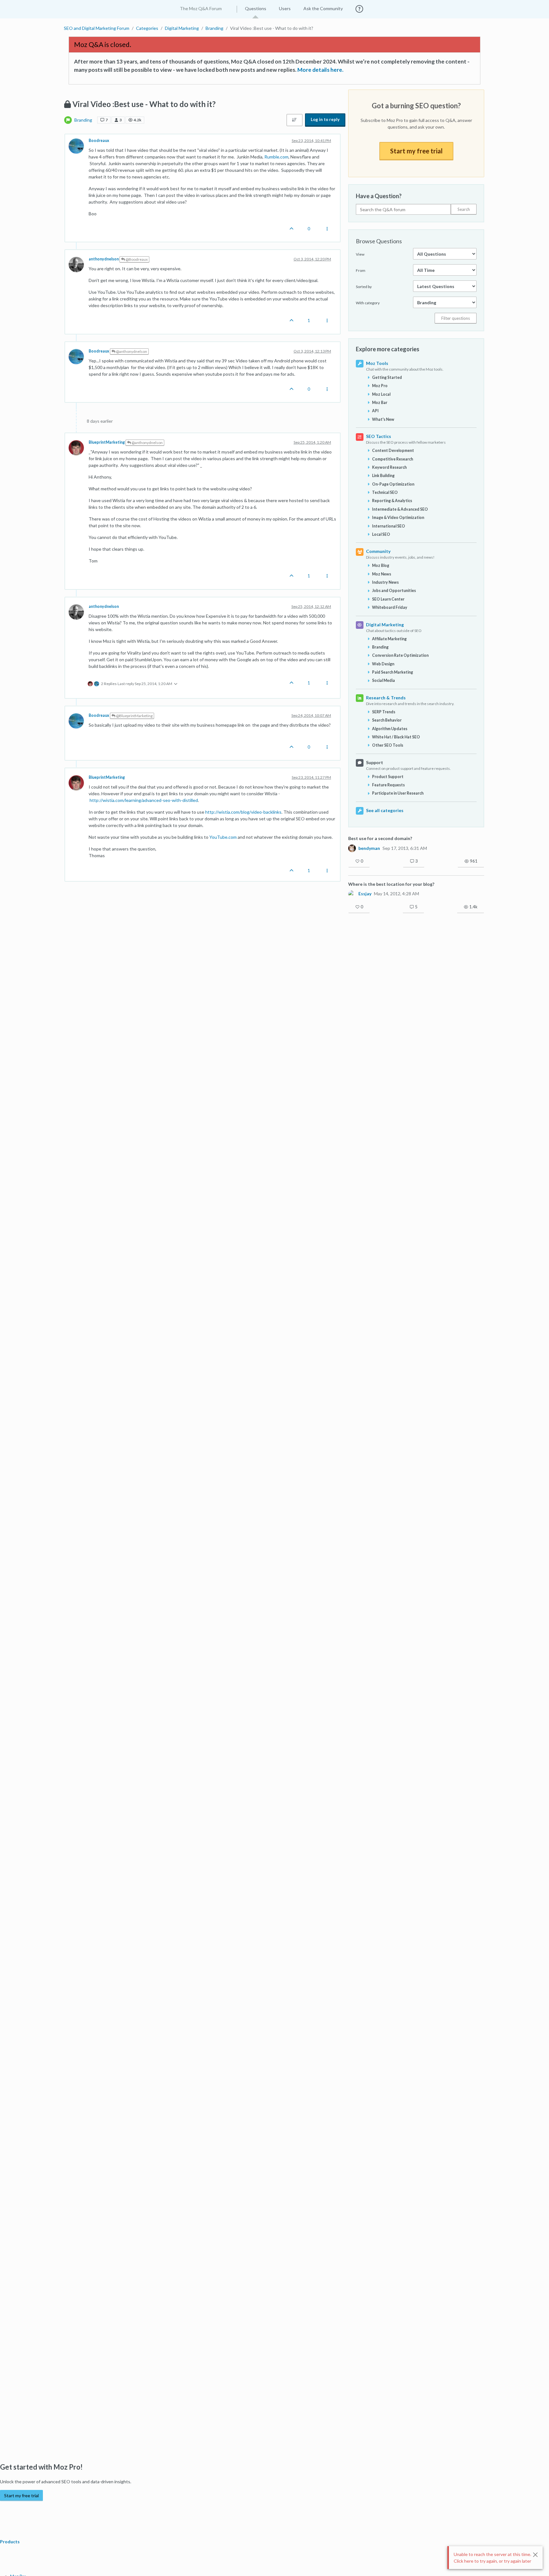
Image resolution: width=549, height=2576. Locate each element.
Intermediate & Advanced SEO (400, 509)
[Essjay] (352, 894)
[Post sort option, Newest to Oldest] (295, 120)
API (375, 411)
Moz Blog (381, 565)
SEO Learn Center (388, 599)
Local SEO (381, 534)
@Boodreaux (136, 259)
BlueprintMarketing (107, 442)
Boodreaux (99, 141)
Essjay (365, 894)
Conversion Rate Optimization (400, 655)
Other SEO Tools (388, 745)
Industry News (385, 582)
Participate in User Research (398, 793)
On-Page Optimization (393, 484)
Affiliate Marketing (389, 639)
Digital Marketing (385, 625)
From (361, 270)
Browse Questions (379, 241)
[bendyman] (352, 848)
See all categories (385, 810)
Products (10, 2542)
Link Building (383, 476)
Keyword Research (389, 467)
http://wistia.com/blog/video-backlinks (243, 812)
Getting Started (387, 377)
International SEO (389, 526)
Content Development (393, 451)
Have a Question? (379, 196)
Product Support (388, 777)
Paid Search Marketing (393, 672)
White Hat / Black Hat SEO (396, 737)
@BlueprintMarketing (134, 716)
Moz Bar (380, 403)
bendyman (369, 848)
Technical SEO (385, 492)
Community (378, 551)
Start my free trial (416, 151)
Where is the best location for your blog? (391, 884)
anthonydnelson (104, 259)
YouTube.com (223, 837)
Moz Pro (380, 386)
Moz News (382, 574)
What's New (383, 419)
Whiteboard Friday (390, 607)
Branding (83, 120)
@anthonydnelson (131, 351)
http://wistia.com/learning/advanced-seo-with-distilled (144, 800)
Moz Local (381, 394)
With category (368, 303)
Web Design (383, 664)
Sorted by (364, 287)
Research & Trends (386, 698)
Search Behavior (387, 720)
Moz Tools (377, 363)
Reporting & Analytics (392, 501)
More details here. (320, 70)
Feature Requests (388, 785)
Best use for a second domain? (380, 838)
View (360, 254)
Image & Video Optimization (398, 518)
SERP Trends (384, 712)
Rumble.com (276, 157)
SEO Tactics (379, 436)
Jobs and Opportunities (394, 591)
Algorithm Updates (390, 729)
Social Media (383, 680)
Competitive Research (393, 459)
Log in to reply (325, 119)
